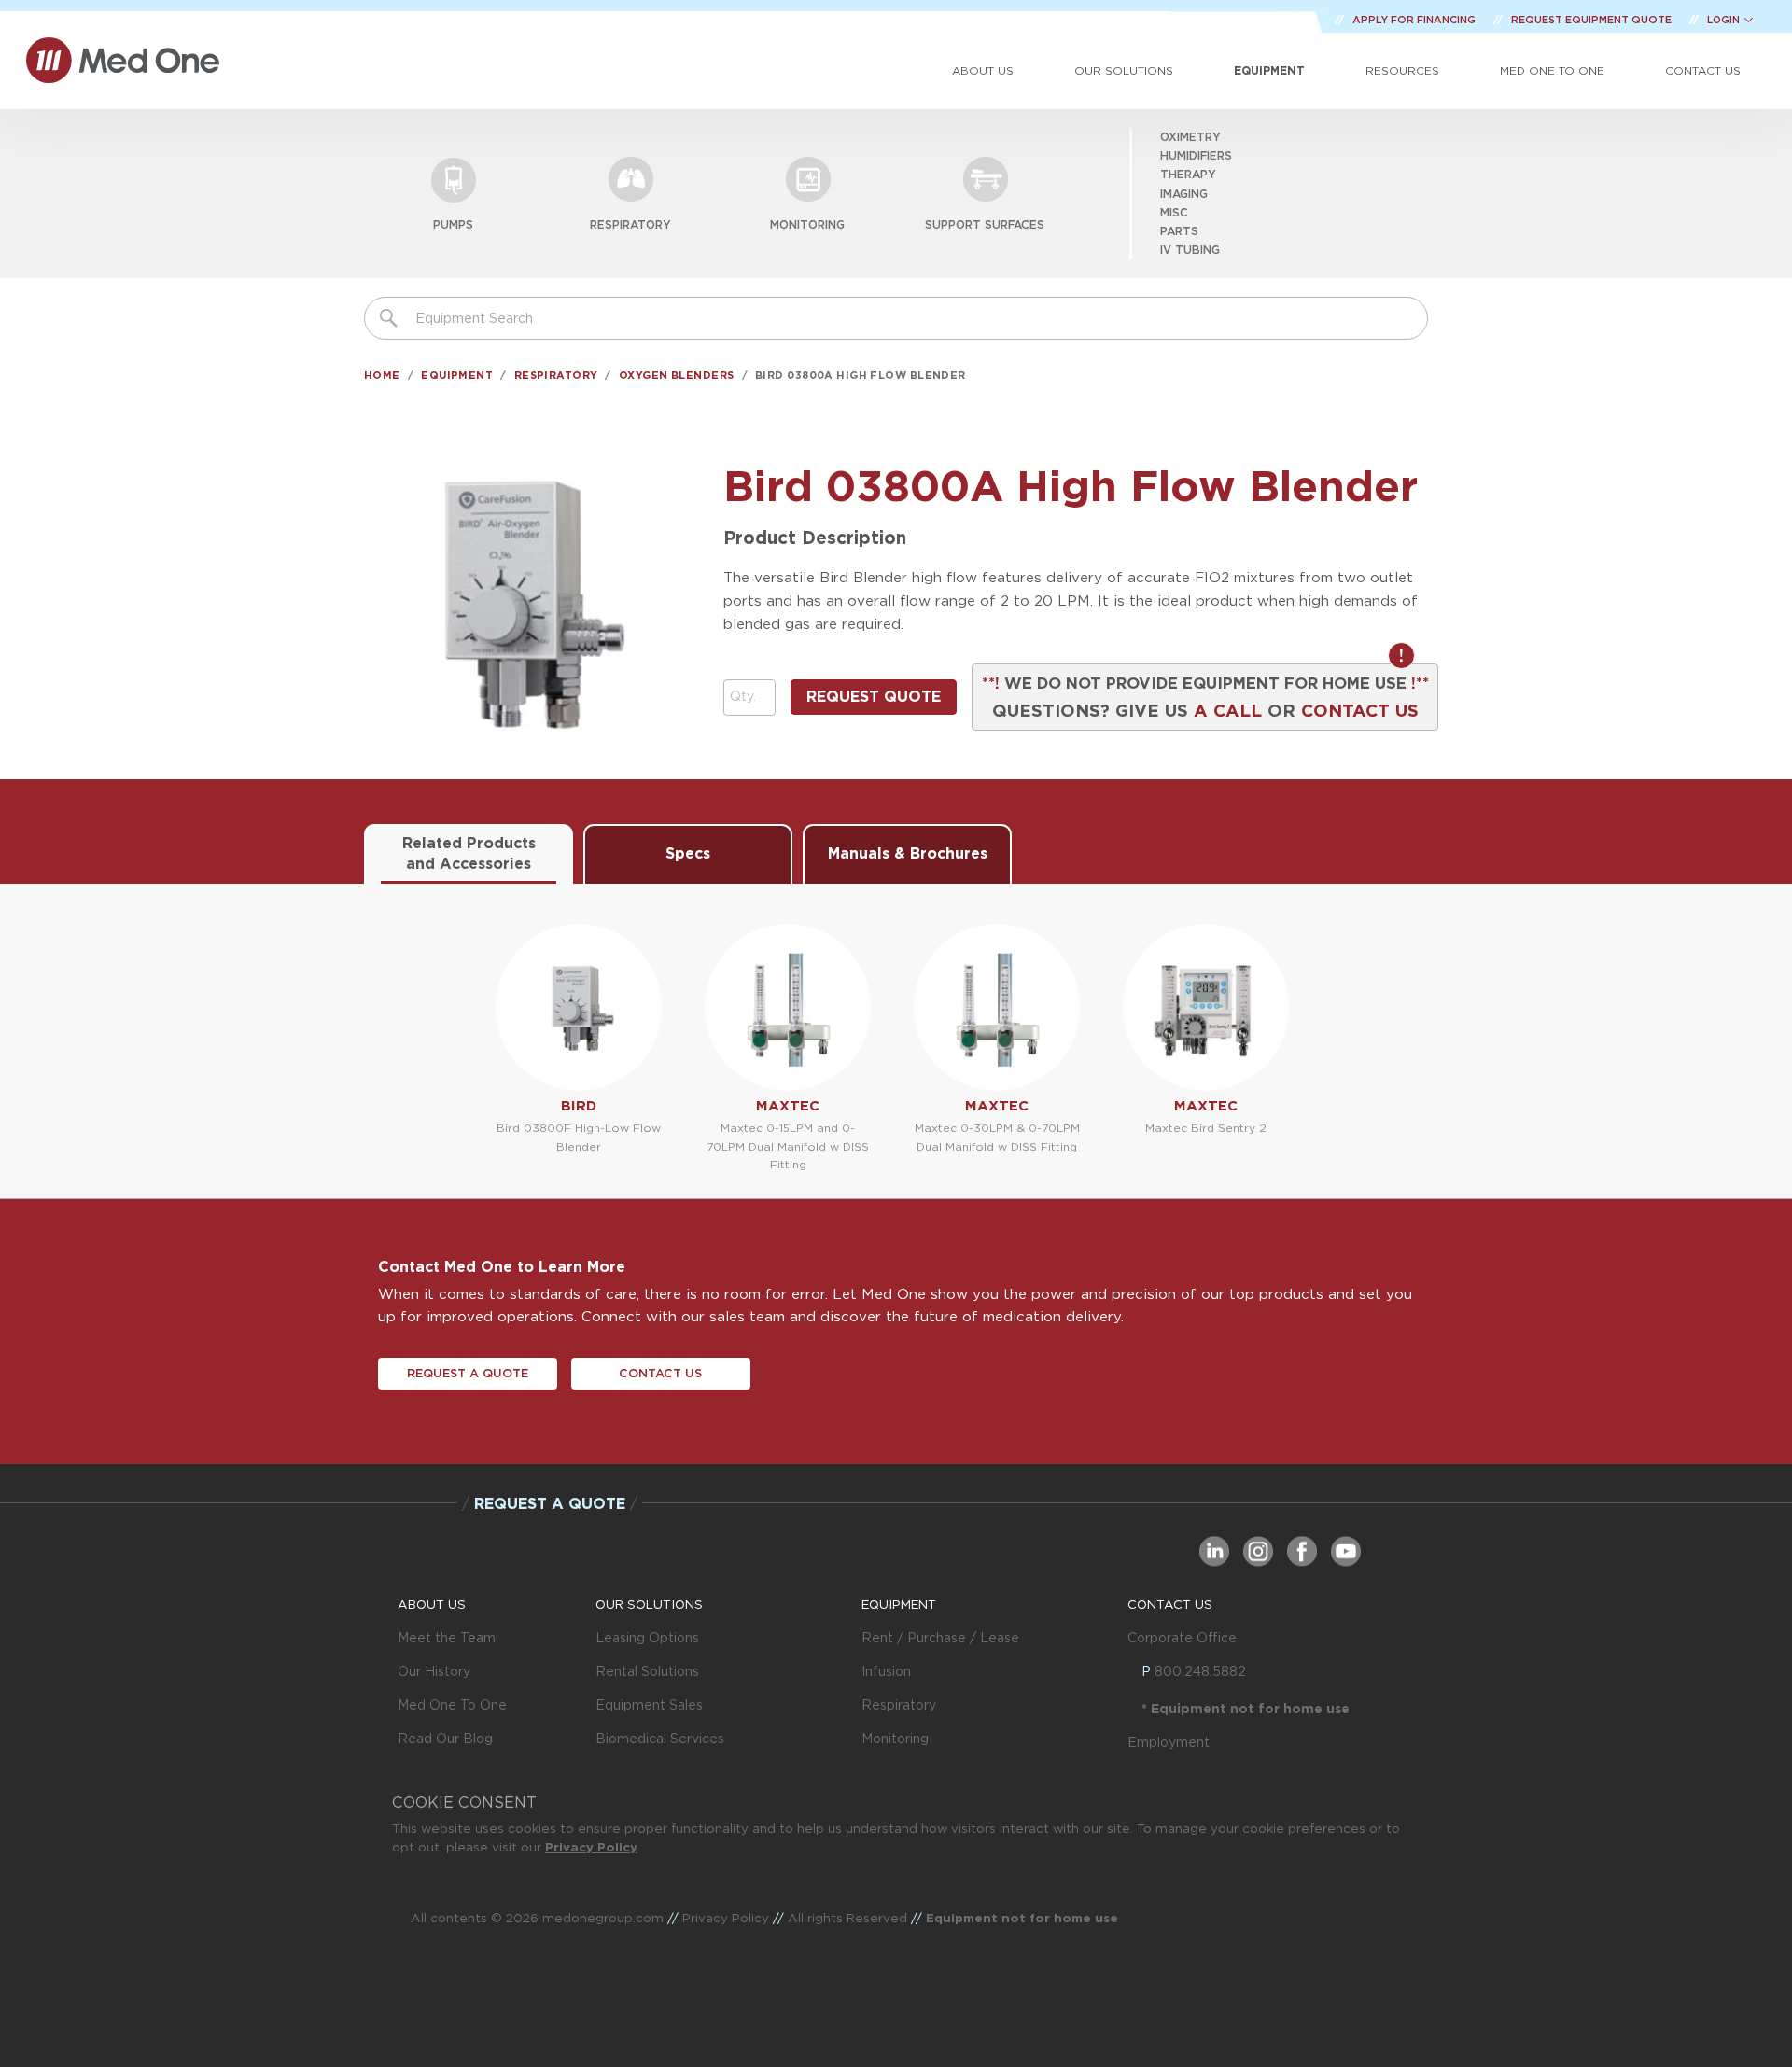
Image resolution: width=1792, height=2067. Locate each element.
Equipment (1269, 70)
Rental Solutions (647, 1671)
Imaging (1184, 194)
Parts (1179, 231)
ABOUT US (432, 1604)
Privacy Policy (591, 1847)
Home (382, 375)
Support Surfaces (985, 224)
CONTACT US (1360, 710)
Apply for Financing (1415, 20)
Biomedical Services (660, 1739)
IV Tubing (1190, 250)
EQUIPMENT (899, 1604)
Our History (434, 1671)
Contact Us (1703, 70)
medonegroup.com (603, 1918)
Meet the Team (447, 1638)
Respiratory (630, 224)
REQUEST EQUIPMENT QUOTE (1593, 20)
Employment (1169, 1742)
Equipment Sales (649, 1705)
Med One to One (1552, 70)
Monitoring (807, 224)
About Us (983, 70)
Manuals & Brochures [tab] (908, 853)
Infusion (886, 1671)
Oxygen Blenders (677, 375)
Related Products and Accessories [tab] (469, 853)
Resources (1402, 70)
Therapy (1188, 174)
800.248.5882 (1200, 1671)
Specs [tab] (688, 853)
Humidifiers (1196, 155)
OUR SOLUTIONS (649, 1604)
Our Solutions (1124, 70)
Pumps (453, 224)
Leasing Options (647, 1638)
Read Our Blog (445, 1739)
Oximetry (1190, 137)
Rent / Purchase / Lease (940, 1638)
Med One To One (452, 1705)
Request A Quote (468, 1373)
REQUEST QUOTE (874, 697)
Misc (1174, 212)
